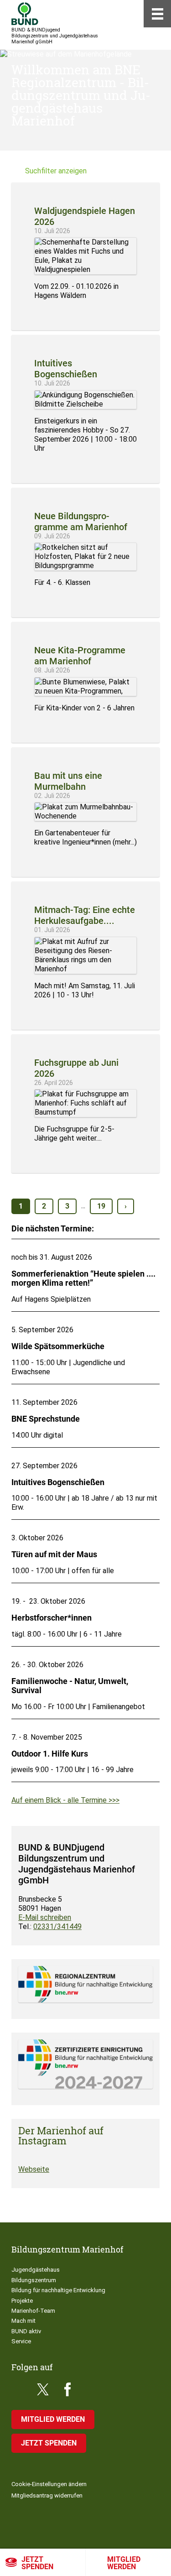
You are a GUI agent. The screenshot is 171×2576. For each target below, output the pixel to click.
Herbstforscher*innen (52, 1618)
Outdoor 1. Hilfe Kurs (50, 1754)
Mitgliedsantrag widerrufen (47, 2495)
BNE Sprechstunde (46, 1419)
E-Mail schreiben (45, 1917)
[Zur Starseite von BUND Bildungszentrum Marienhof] (25, 14)
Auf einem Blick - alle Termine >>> (65, 1800)
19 (101, 1206)
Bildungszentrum (34, 2280)
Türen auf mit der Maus (54, 1554)
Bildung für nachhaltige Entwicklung (58, 2290)
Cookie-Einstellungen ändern (49, 2484)
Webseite (34, 2169)
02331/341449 (57, 1927)
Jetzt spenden (37, 2563)
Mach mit (23, 2321)
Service (21, 2341)
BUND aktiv (26, 2331)
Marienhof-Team (33, 2311)
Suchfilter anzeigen (56, 171)
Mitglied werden (53, 2419)
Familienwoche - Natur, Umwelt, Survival (70, 1686)
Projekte (22, 2301)
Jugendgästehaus (36, 2270)
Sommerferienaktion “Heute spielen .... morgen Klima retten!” (83, 1278)
